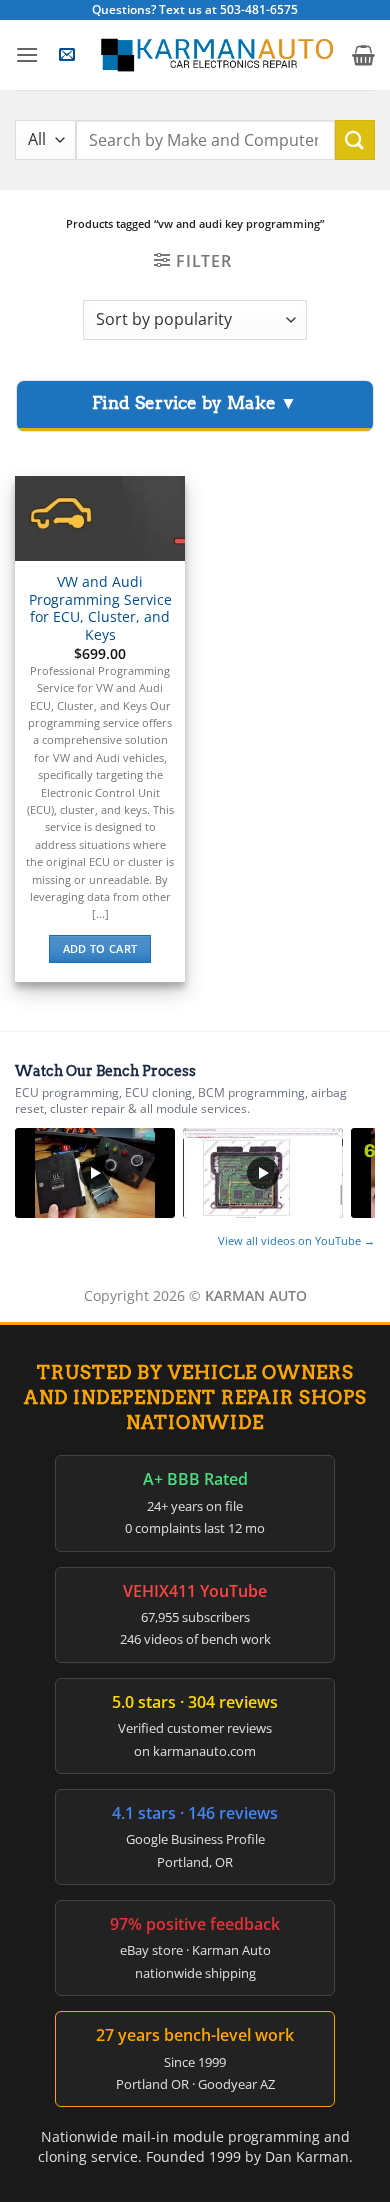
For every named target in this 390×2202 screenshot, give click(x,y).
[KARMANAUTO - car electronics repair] (216, 55)
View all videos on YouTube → (296, 1240)
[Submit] (355, 139)
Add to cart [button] (100, 948)
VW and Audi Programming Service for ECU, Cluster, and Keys (100, 608)
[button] (27, 54)
